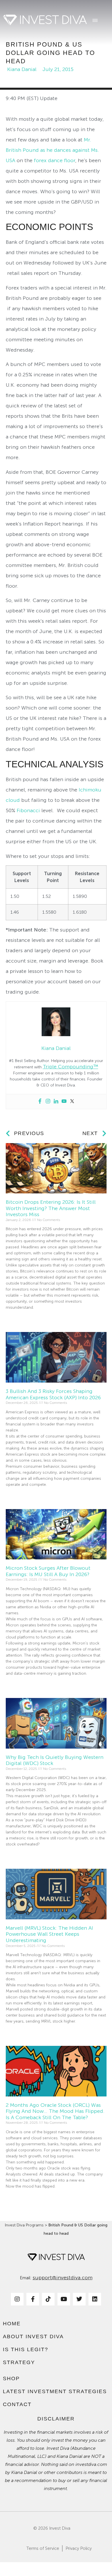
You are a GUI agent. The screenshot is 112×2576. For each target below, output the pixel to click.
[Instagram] (48, 1102)
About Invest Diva (33, 2337)
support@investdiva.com (63, 2278)
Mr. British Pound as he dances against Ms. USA (52, 150)
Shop (11, 2378)
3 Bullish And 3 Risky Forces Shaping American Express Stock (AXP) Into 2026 (53, 1394)
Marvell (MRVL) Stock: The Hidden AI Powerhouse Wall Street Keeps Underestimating (49, 1934)
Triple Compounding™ (71, 1067)
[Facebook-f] (33, 2299)
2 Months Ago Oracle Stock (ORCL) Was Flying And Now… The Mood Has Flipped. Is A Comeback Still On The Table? (55, 2111)
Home (12, 2324)
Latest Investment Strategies (55, 2391)
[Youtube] (64, 1102)
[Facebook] (40, 1102)
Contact (17, 2404)
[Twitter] (72, 1102)
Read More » (17, 1318)
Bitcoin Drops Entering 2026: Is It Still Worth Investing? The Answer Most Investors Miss (51, 1208)
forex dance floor (55, 160)
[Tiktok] (48, 2299)
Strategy (19, 2362)
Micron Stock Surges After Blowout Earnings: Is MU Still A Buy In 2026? (48, 1571)
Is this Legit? (26, 2349)
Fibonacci (28, 810)
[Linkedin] (56, 1102)
